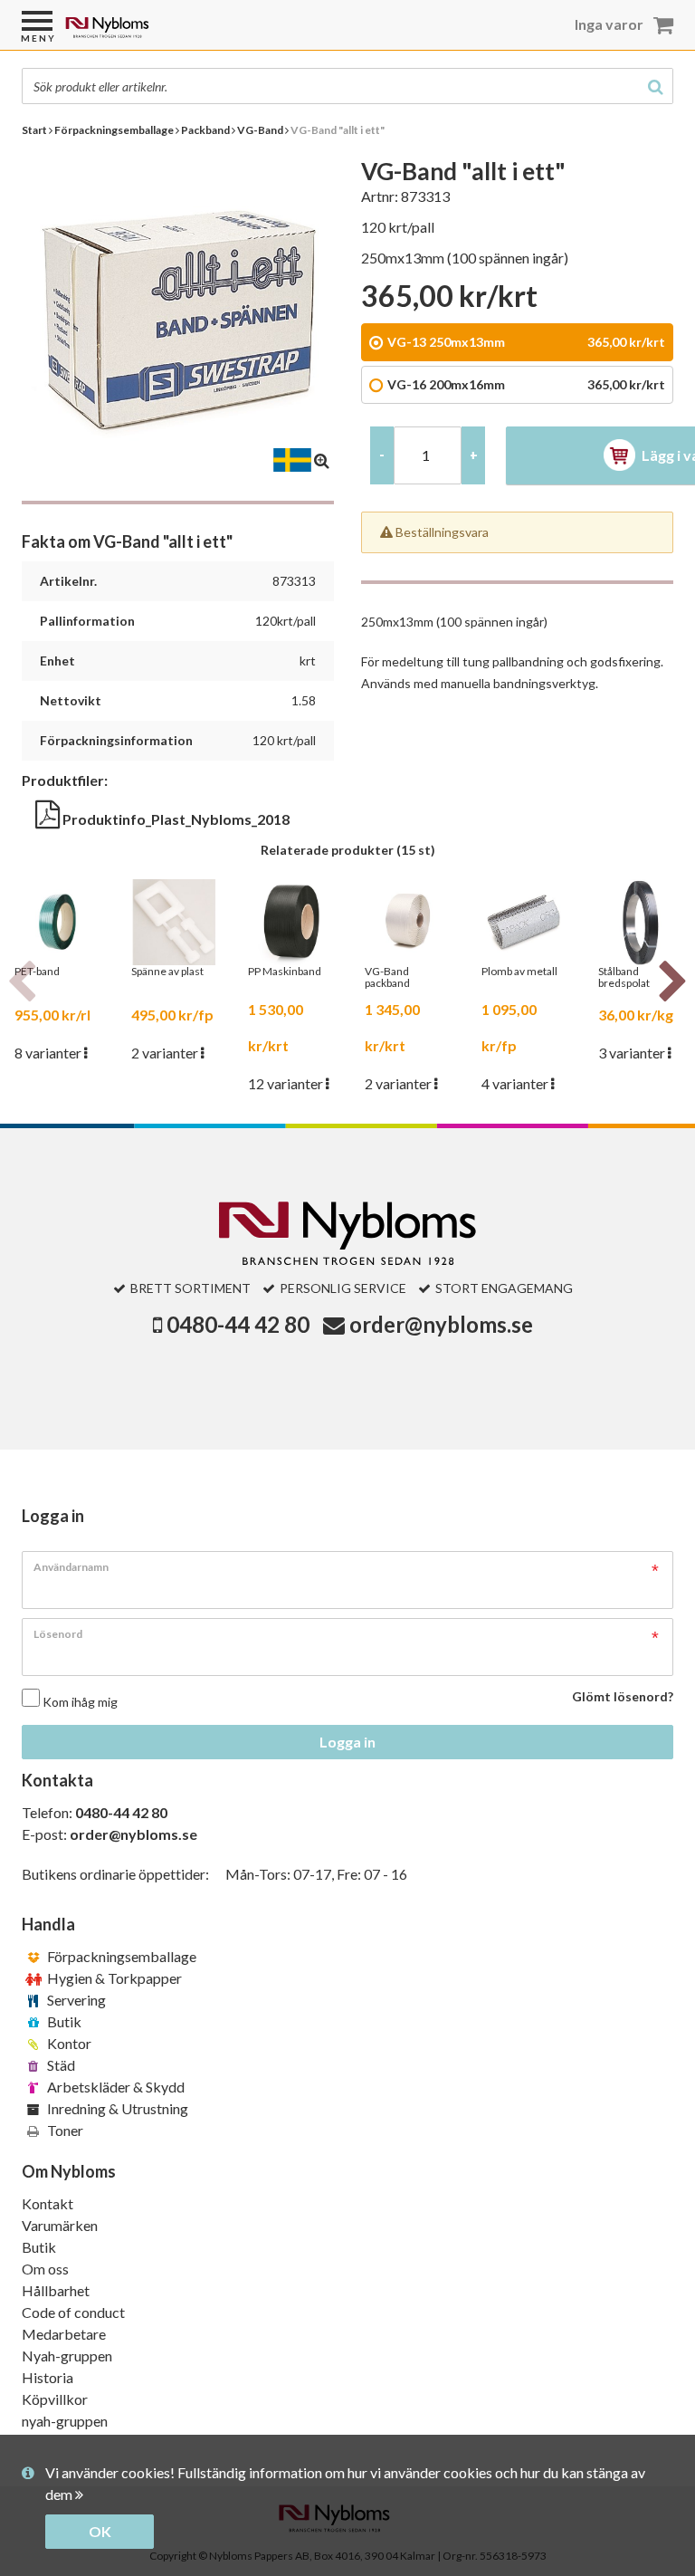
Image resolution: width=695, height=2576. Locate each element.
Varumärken (60, 2225)
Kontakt (48, 2203)
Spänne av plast (167, 972)
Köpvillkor (55, 2399)
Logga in (347, 1742)
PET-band (37, 972)
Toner (64, 2130)
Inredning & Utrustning (116, 2108)
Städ (60, 2065)
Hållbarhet (56, 2290)
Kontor (68, 2043)
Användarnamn (71, 1567)
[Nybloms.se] (154, 34)
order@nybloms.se (441, 1324)
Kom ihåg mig (80, 1702)
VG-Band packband (387, 977)
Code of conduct (73, 2312)
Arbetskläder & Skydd (114, 2087)
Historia (48, 2377)
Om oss (45, 2269)
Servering (75, 2000)
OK (100, 2531)
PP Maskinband (285, 972)
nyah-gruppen (65, 2421)
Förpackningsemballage (120, 1956)
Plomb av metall (519, 972)
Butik (63, 2021)
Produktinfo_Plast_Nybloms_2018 (175, 819)
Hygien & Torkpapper (113, 1978)
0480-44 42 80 (238, 1324)
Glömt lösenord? (623, 1696)
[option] (57, 972)
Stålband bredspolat (624, 977)
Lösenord (58, 1634)
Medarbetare (64, 2334)
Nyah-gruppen (67, 2356)
